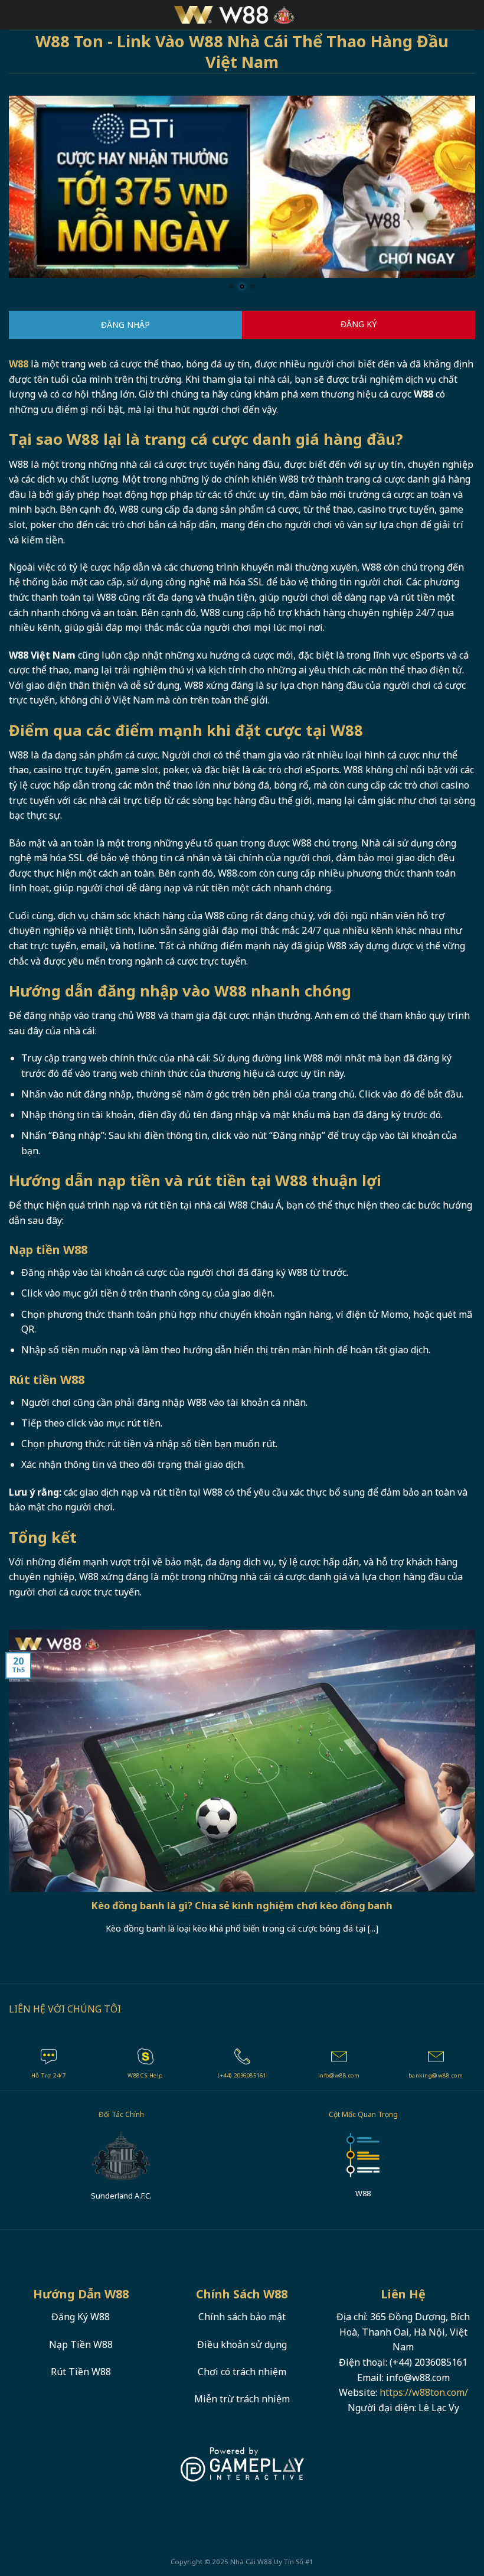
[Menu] (16, 14)
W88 (265, 2562)
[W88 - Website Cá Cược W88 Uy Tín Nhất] (242, 15)
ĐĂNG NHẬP (125, 325)
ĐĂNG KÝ (359, 324)
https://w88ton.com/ (424, 2392)
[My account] (469, 15)
